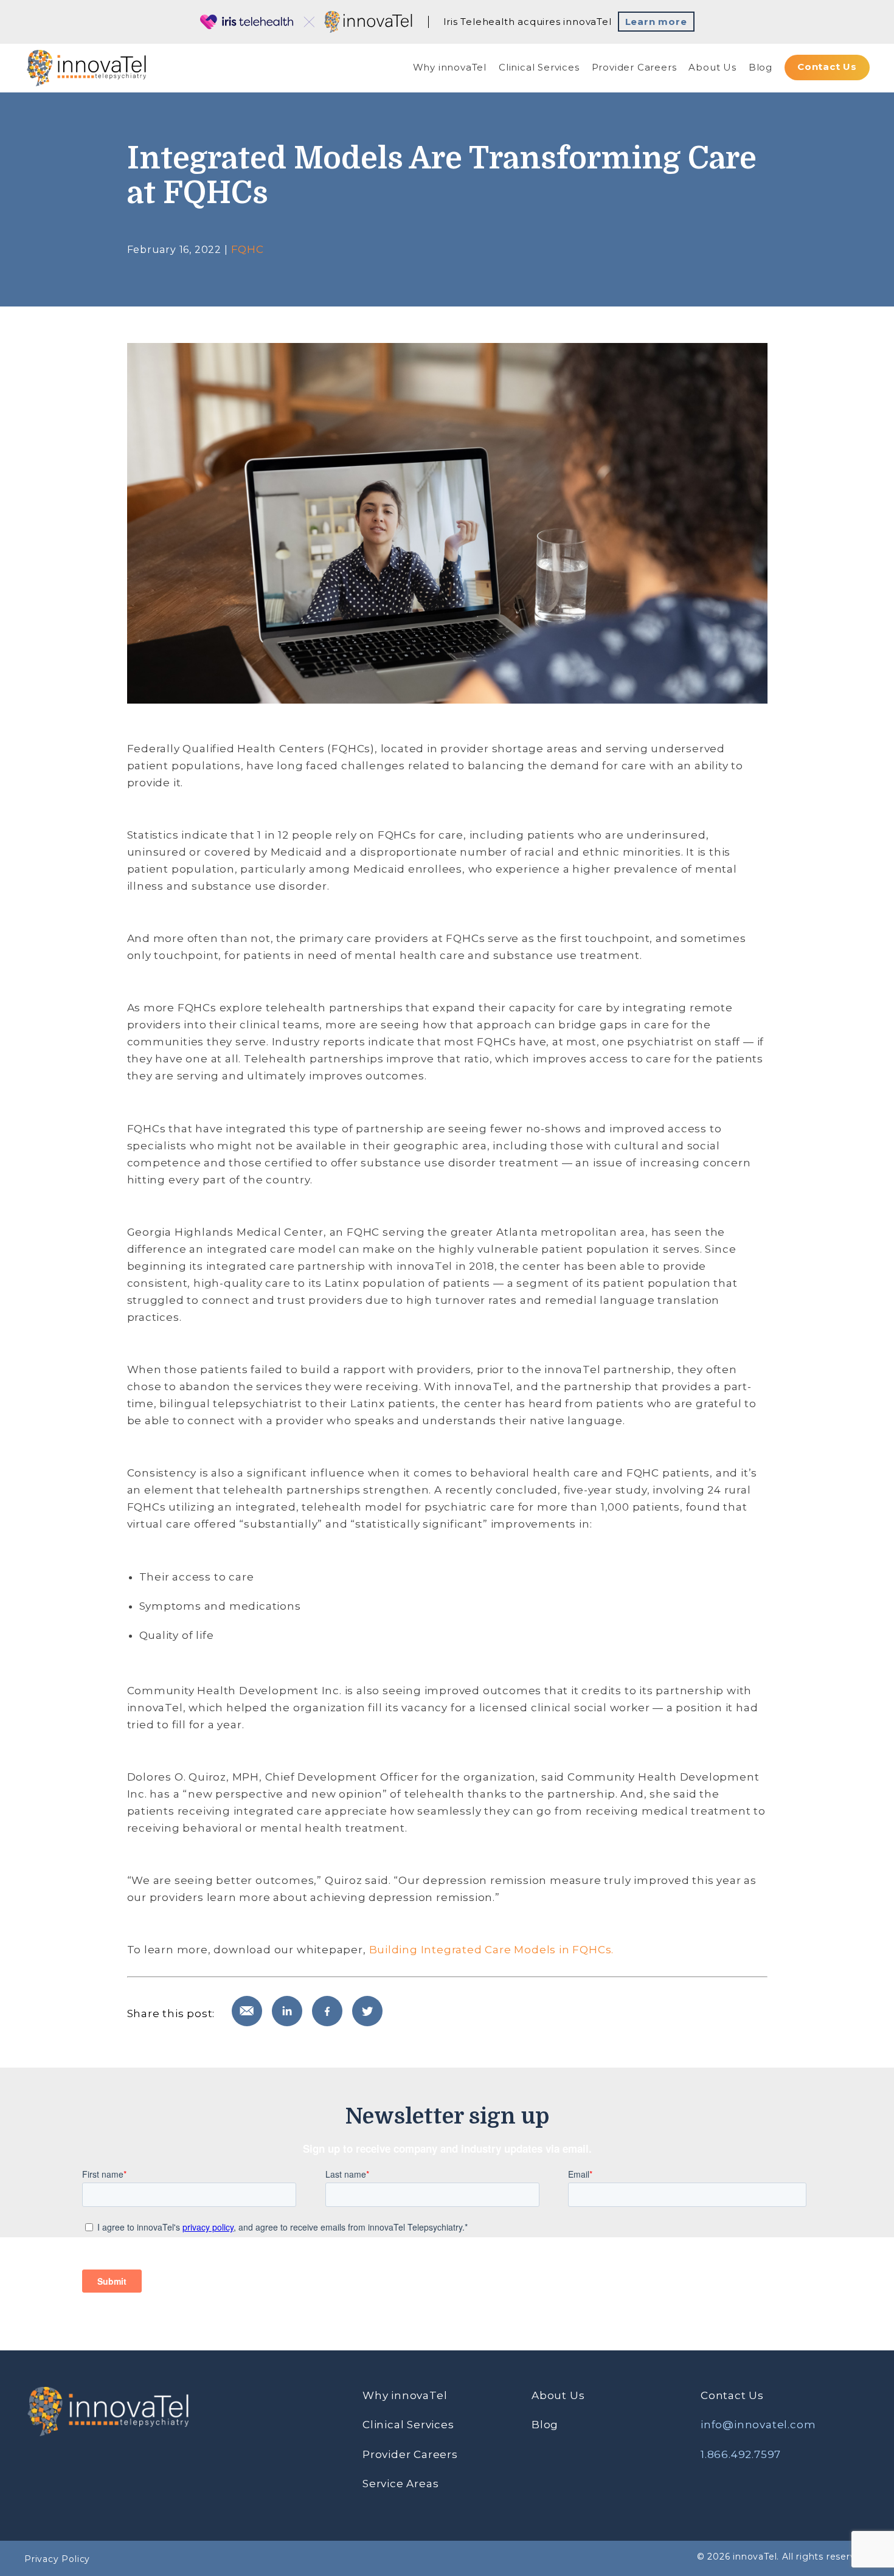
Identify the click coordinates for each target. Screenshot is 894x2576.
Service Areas (400, 2484)
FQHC (248, 249)
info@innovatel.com (758, 2425)
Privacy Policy (57, 2559)
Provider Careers (634, 67)
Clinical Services (539, 67)
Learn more (656, 22)
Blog (761, 67)
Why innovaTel (450, 67)
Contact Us (827, 67)
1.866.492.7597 (741, 2454)
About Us (712, 67)
